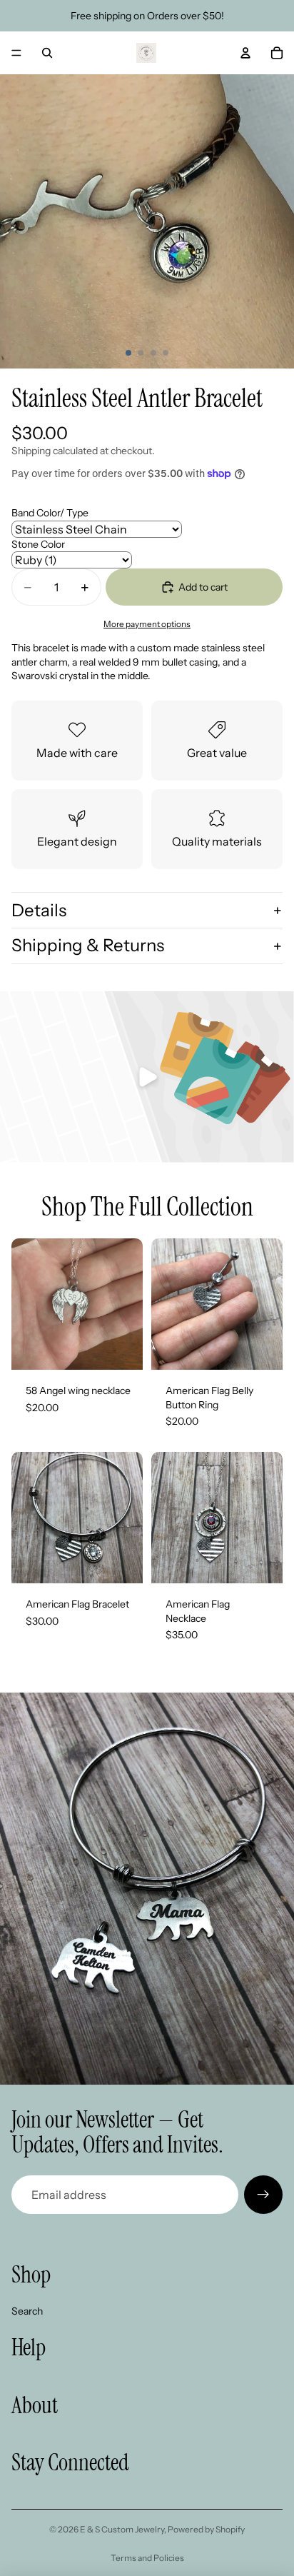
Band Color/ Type (50, 513)
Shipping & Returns (88, 945)
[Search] (47, 53)
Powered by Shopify (206, 2529)
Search (27, 2311)
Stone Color (38, 544)
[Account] (245, 53)
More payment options (147, 624)
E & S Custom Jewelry (122, 2529)
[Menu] (16, 53)
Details (39, 910)
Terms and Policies (147, 2558)
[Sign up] (263, 2195)
